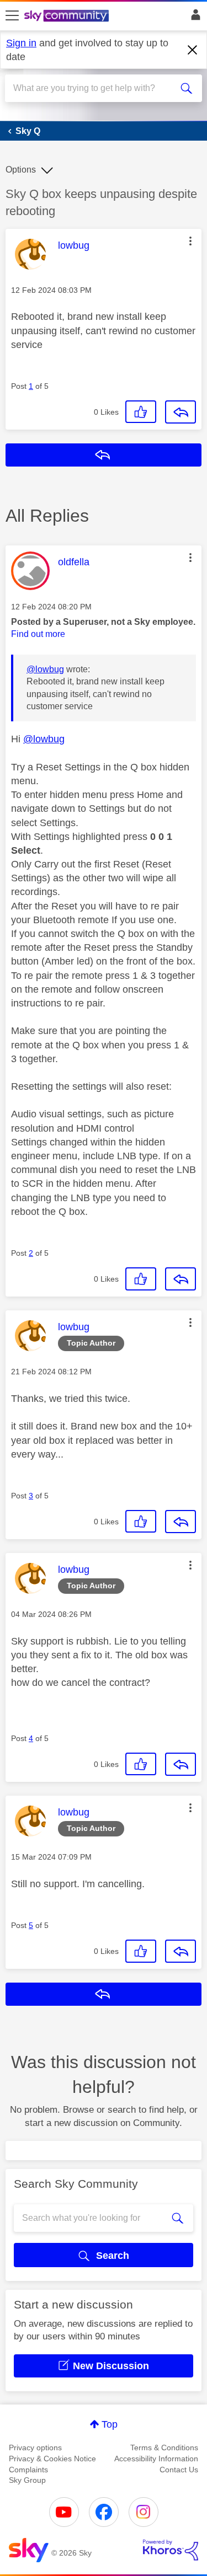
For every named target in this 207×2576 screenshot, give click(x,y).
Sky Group (27, 2480)
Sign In (193, 18)
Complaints (28, 2470)
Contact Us (179, 2470)
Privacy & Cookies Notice (52, 2459)
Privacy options (35, 2448)
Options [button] (21, 170)
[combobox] (94, 88)
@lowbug (45, 669)
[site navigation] (12, 16)
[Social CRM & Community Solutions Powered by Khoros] (171, 2550)
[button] (190, 241)
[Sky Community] (68, 17)
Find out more (38, 634)
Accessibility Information (156, 2459)
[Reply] (181, 412)
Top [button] (110, 2424)
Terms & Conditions (164, 2448)
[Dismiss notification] (193, 50)
